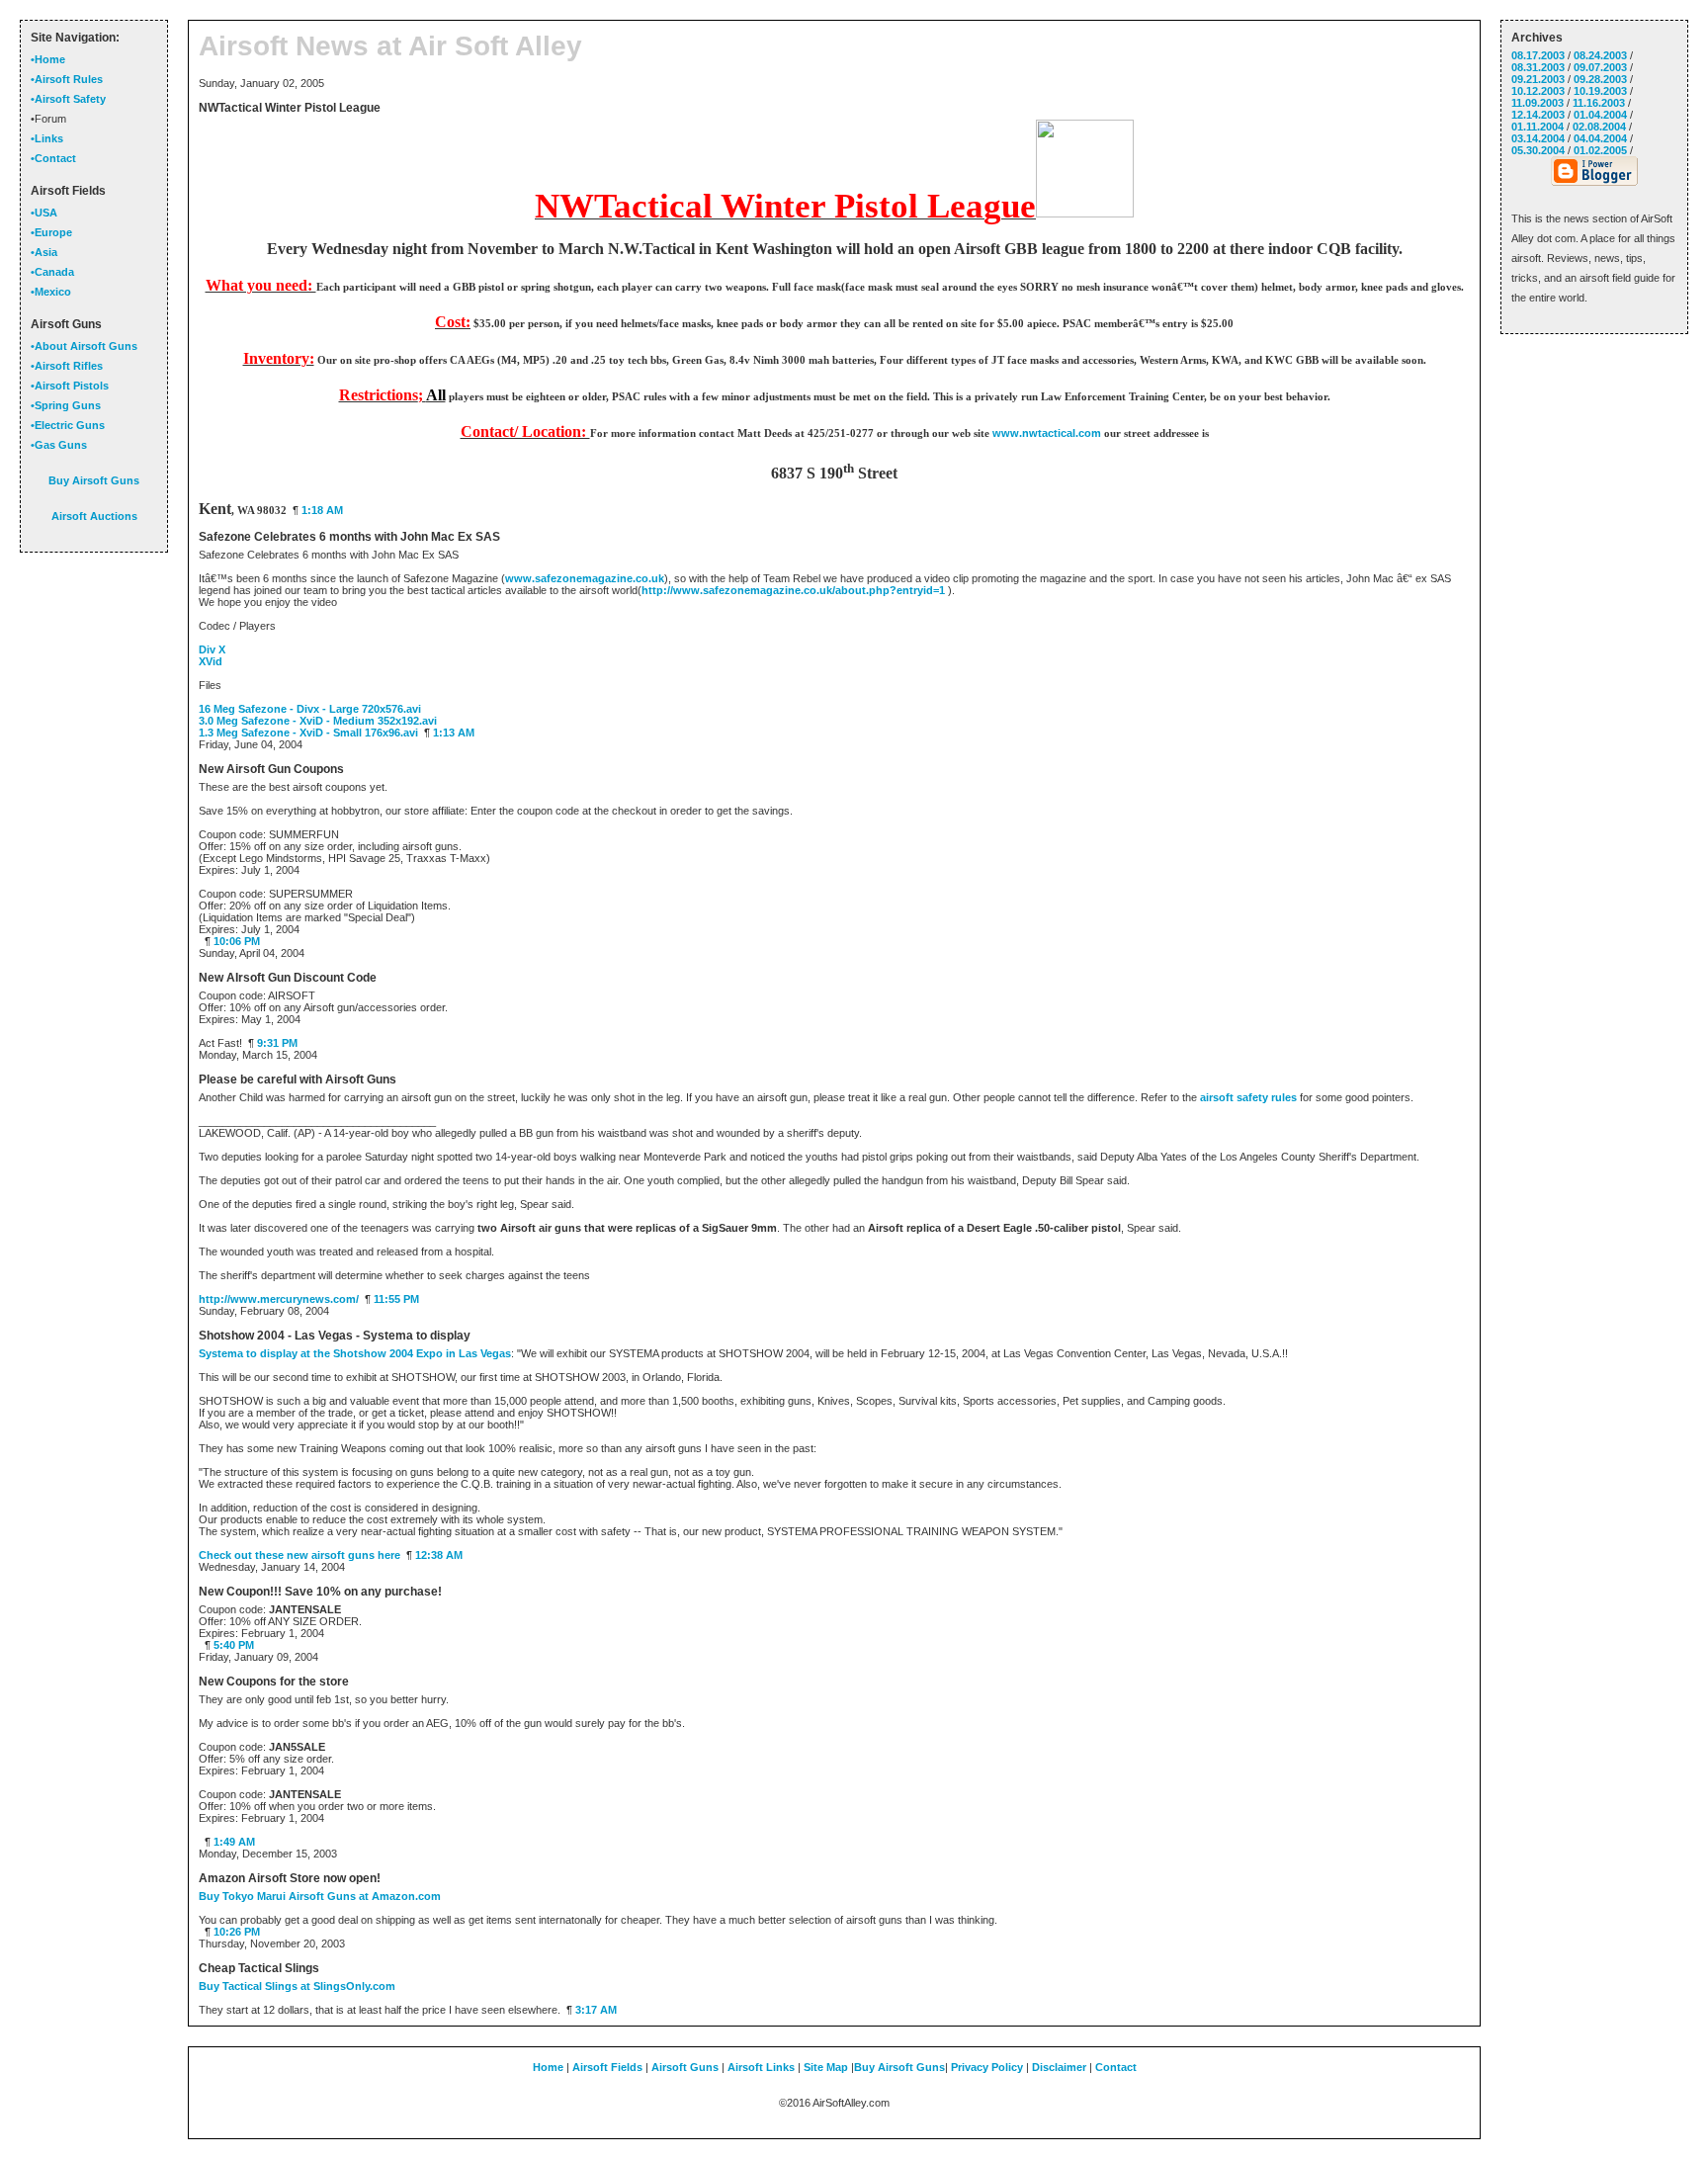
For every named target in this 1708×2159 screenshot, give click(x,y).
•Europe (51, 232)
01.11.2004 (1537, 127)
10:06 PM (237, 941)
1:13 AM (454, 733)
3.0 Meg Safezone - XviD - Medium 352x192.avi (318, 721)
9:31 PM (277, 1043)
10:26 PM (237, 1932)
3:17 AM (596, 2010)
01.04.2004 (1600, 115)
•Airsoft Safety (68, 99)
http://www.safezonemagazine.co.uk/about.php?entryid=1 (793, 590)
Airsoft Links (761, 2067)
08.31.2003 (1538, 67)
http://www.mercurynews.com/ (279, 1299)
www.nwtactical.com (1047, 433)
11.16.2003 (1599, 103)
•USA (44, 213)
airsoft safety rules (1248, 1097)
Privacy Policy (987, 2067)
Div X (212, 649)
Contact (1116, 2067)
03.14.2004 (1538, 138)
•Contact (53, 158)
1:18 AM (322, 510)
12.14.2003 (1538, 115)
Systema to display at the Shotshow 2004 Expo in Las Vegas (355, 1353)
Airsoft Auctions (94, 516)
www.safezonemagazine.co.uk (585, 578)
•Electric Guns (68, 425)
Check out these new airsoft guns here (299, 1555)
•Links (47, 138)
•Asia (44, 252)
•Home (48, 59)
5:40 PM (234, 1645)
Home (548, 2067)
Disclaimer (1059, 2067)
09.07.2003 (1600, 67)
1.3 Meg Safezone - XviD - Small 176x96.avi (308, 733)
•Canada (52, 272)
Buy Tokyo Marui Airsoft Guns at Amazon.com (320, 1896)
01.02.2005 (1600, 150)
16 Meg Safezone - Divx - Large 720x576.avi (310, 709)
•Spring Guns (66, 405)
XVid (211, 661)
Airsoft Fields (607, 2067)
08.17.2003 (1538, 55)
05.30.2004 (1538, 150)
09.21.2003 (1538, 79)
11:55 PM (396, 1299)
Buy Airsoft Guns (899, 2067)
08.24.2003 (1600, 55)
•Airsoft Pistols (70, 386)
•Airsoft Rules (67, 79)
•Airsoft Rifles (67, 366)
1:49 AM (234, 1842)
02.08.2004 (1599, 127)
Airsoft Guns (685, 2067)
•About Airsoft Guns (84, 346)
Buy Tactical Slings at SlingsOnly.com (297, 1986)
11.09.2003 (1537, 103)
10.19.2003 (1600, 91)
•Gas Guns (59, 445)
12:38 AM (439, 1555)
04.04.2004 (1600, 138)
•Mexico (51, 292)
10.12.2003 (1538, 91)
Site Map (826, 2067)
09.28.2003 (1600, 79)
